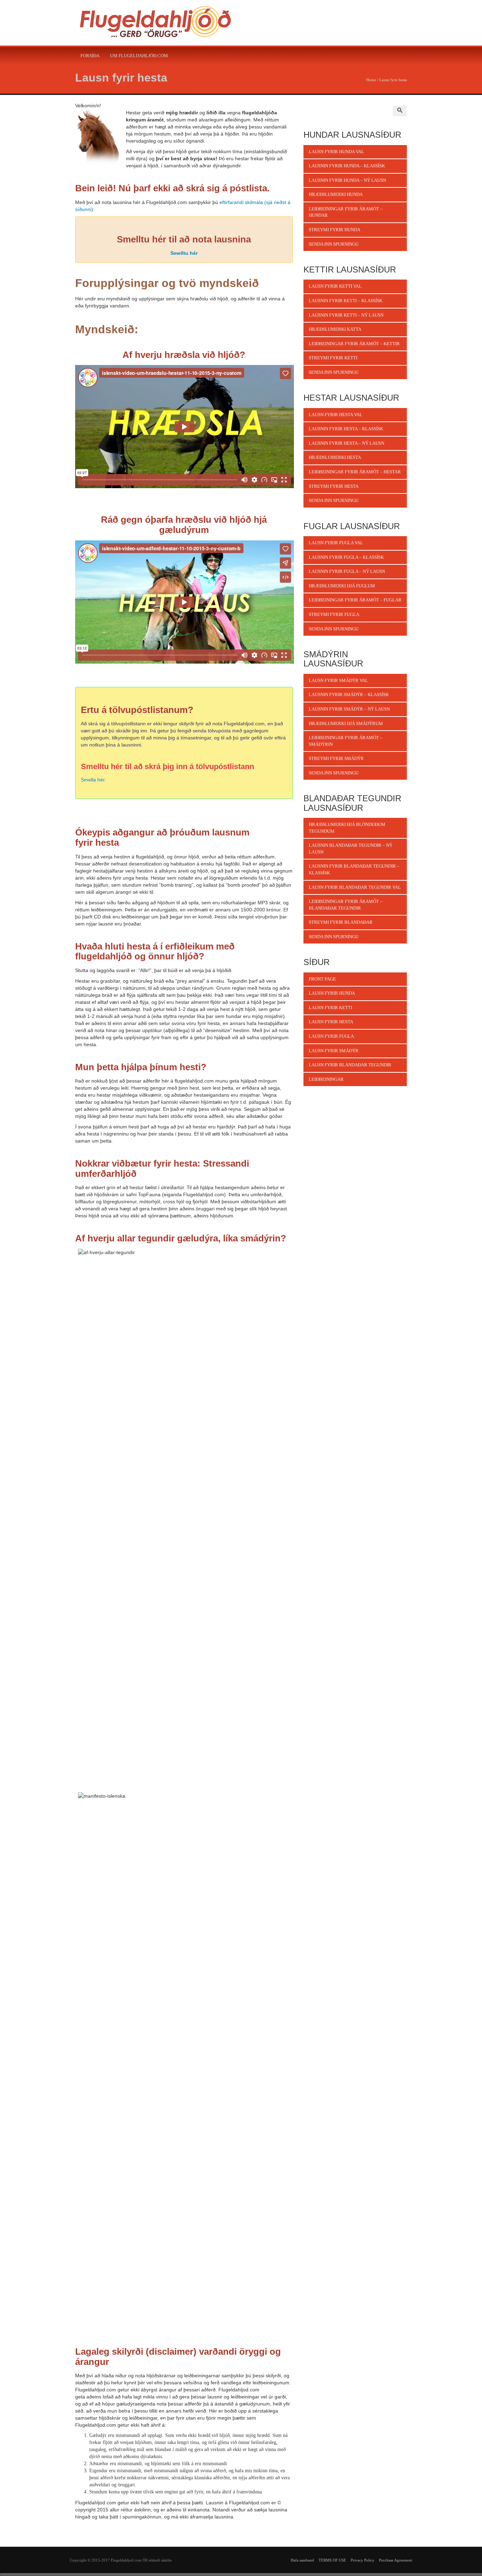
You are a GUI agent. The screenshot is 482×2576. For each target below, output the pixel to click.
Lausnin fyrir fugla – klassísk (346, 557)
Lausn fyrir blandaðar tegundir (350, 1065)
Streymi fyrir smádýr (336, 758)
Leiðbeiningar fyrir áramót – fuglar (355, 600)
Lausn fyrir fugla (331, 1036)
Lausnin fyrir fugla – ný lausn (347, 571)
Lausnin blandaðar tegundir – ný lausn (351, 849)
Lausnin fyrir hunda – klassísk (347, 166)
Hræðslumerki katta (335, 329)
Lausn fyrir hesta (121, 78)
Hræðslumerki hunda (336, 194)
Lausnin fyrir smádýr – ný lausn (349, 709)
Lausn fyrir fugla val (336, 543)
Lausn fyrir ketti (330, 1008)
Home (371, 80)
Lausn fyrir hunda (332, 993)
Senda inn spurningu (334, 244)
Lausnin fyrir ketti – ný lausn (346, 315)
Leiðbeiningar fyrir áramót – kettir (354, 344)
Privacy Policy (363, 2560)
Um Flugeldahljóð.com (139, 56)
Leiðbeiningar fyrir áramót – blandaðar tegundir (346, 905)
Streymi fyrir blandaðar (341, 922)
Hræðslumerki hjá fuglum (342, 586)
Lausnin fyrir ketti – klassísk (346, 301)
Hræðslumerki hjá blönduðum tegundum (347, 828)
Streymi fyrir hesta (334, 486)
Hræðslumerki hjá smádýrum (346, 723)
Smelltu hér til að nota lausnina (184, 239)
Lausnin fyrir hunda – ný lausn (347, 180)
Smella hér (93, 780)
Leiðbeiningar (326, 1079)
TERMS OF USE (332, 2560)
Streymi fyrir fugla (334, 614)
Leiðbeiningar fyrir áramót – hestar (355, 472)
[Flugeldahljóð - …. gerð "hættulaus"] (155, 23)
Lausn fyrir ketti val (335, 286)
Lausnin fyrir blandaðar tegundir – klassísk (354, 869)
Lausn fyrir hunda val (336, 152)
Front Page (322, 979)
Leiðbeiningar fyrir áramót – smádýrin (346, 741)
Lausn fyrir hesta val (336, 415)
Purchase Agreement (396, 2560)
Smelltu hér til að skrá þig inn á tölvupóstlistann (167, 766)
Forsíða (90, 56)
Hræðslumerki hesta (335, 457)
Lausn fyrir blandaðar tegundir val (355, 887)
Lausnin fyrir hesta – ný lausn (347, 443)
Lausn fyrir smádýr (334, 1051)
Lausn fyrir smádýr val (338, 680)
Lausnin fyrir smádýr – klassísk (349, 694)
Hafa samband (302, 2560)
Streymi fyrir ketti (333, 358)
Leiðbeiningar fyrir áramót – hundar (346, 212)
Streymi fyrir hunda (335, 230)
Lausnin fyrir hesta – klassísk (346, 429)
